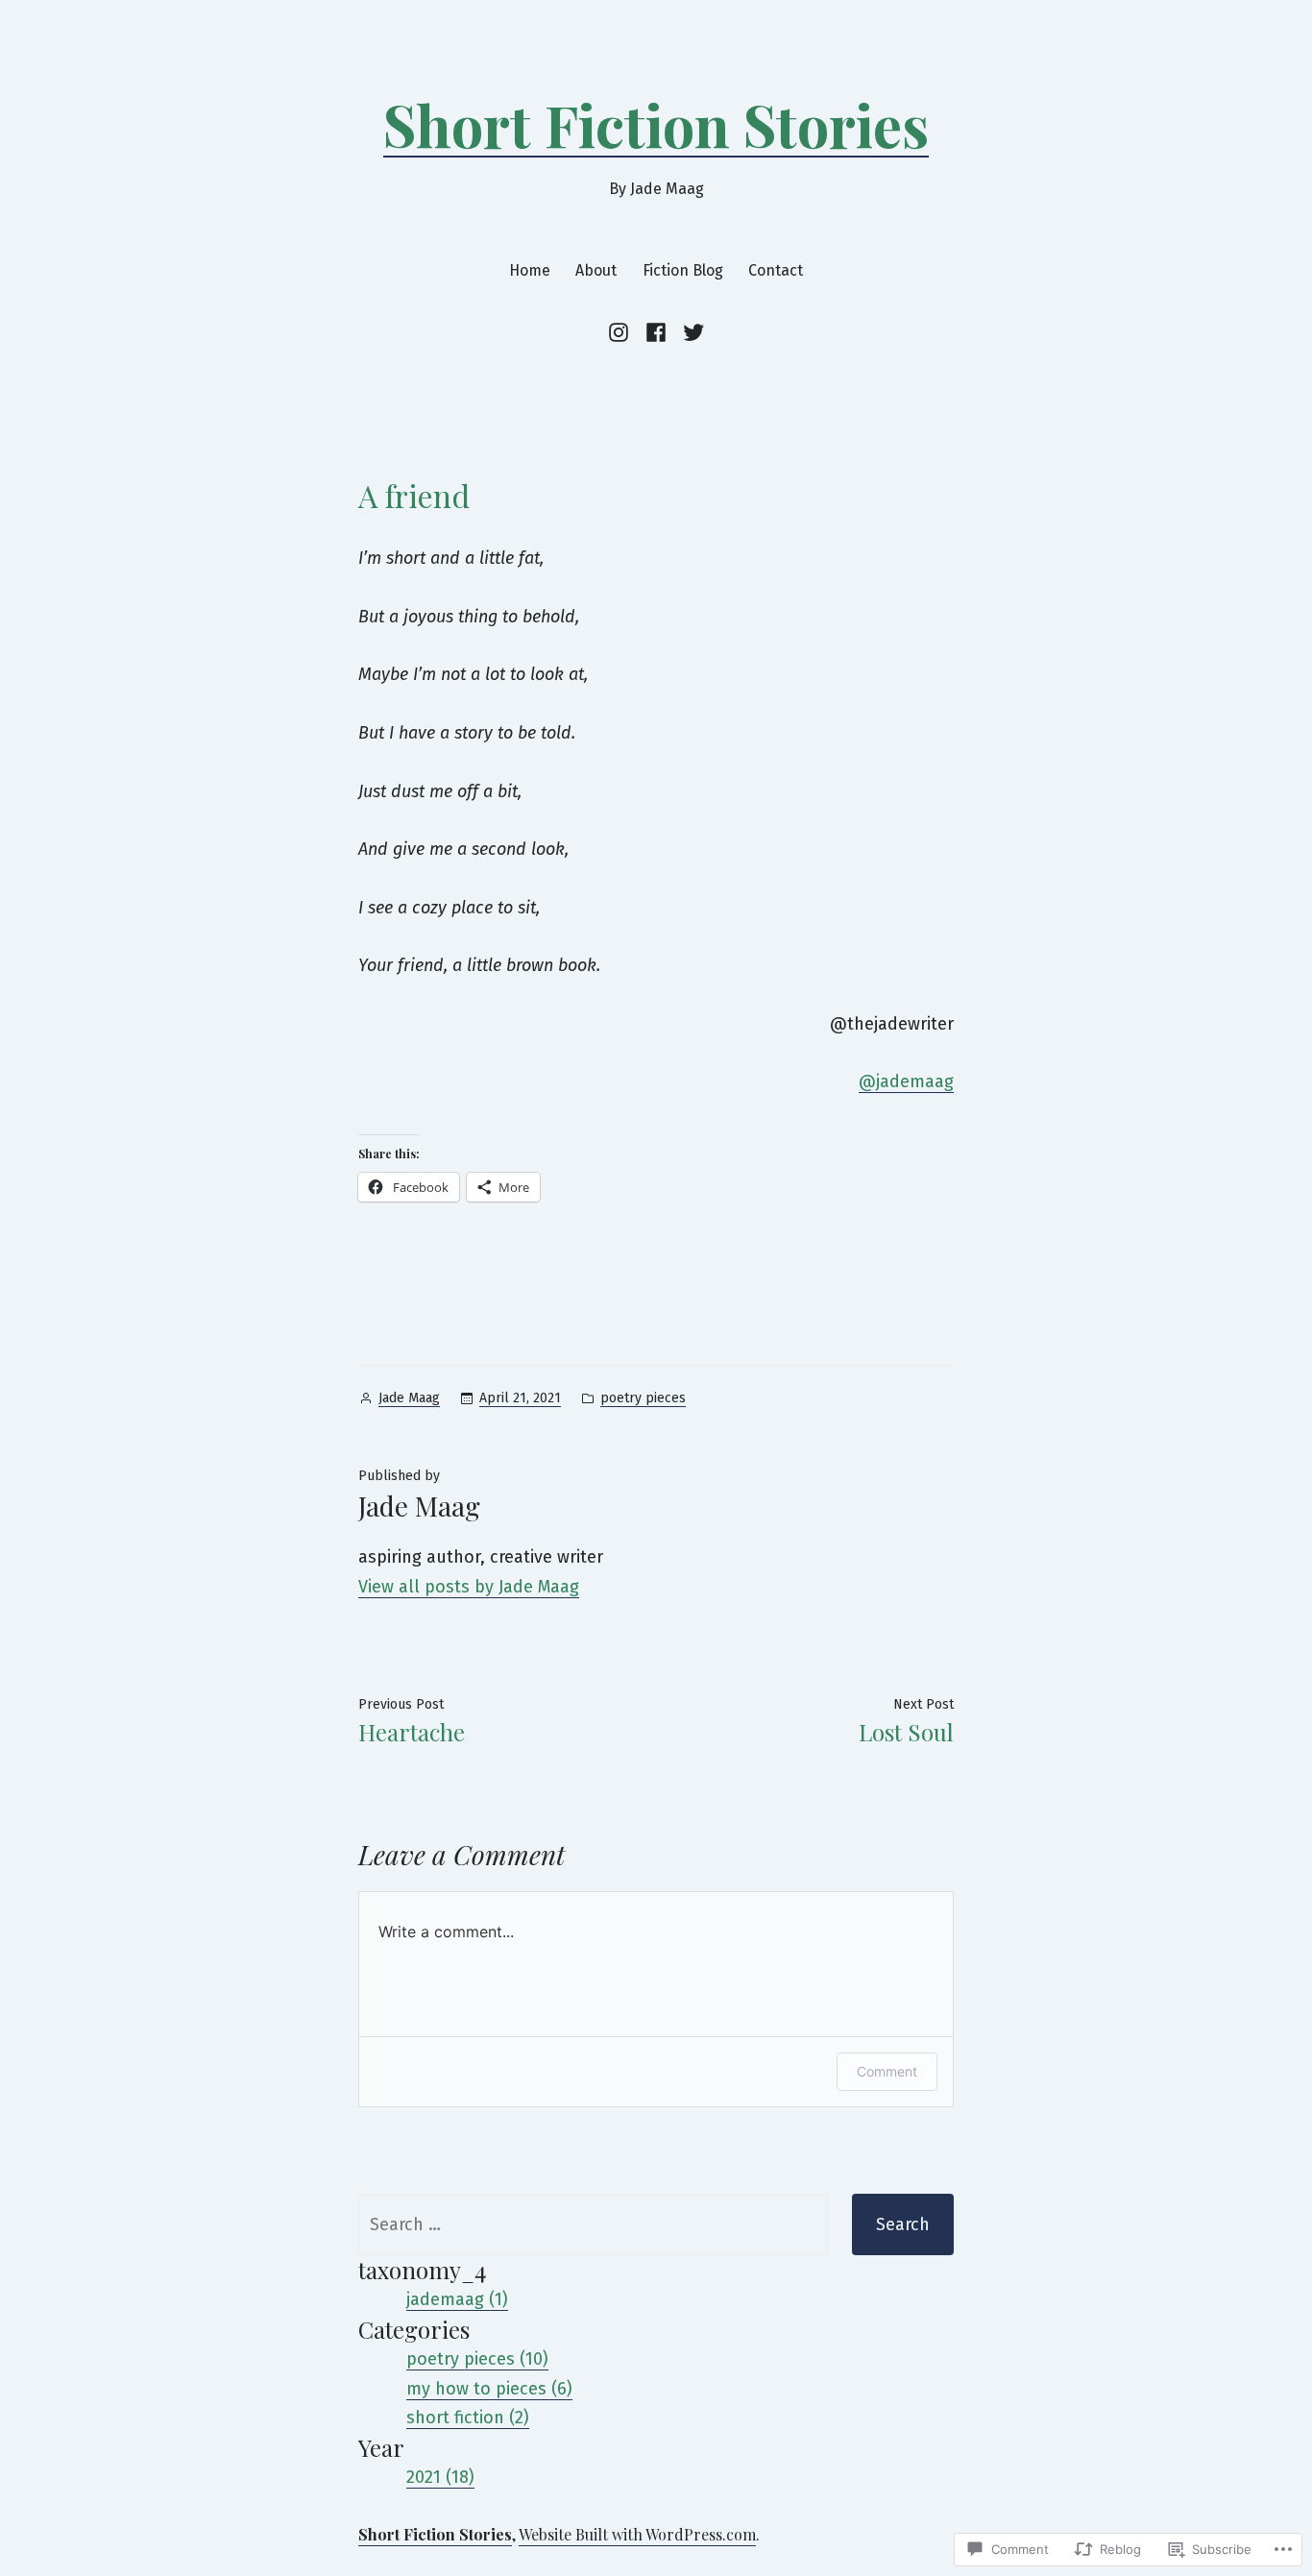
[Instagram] (622, 332)
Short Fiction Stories (656, 124)
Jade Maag (409, 1398)
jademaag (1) (457, 2299)
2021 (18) (440, 2477)
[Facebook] (656, 332)
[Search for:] (593, 2224)
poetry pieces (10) (477, 2359)
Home (530, 270)
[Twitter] (691, 332)
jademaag (906, 1081)
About (596, 270)
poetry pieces (643, 1398)
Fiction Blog (683, 270)
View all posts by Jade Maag (469, 1587)
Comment (887, 2071)
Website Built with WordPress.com (637, 2534)
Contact (776, 270)
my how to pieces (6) (489, 2389)
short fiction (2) (468, 2418)
